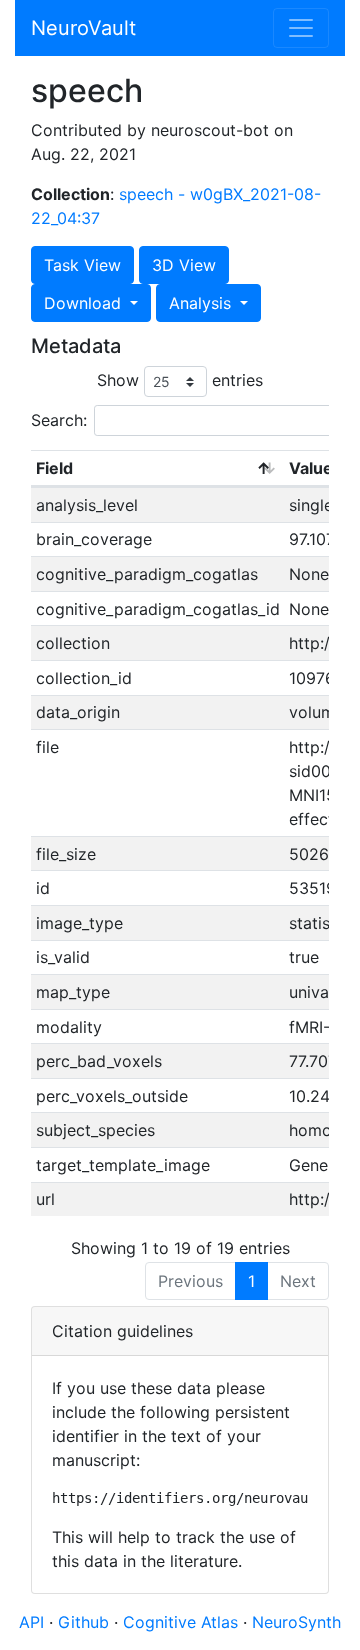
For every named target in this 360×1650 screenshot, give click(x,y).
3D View (184, 265)
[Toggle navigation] (301, 28)
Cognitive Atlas (183, 1622)
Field (54, 468)
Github (86, 1622)
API (31, 1622)
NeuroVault (83, 28)
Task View (82, 265)
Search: (59, 420)
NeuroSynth (296, 1622)
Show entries (180, 380)
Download (85, 303)
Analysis (202, 303)
